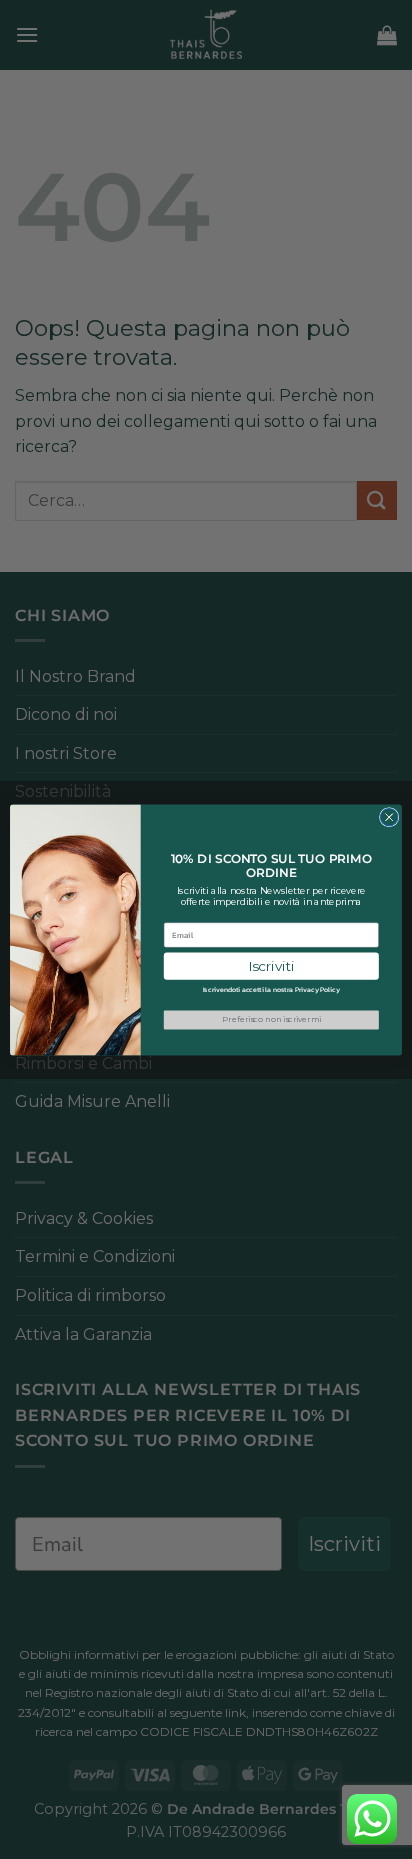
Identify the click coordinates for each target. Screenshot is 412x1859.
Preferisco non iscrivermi (271, 1019)
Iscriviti (271, 965)
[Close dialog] (389, 817)
